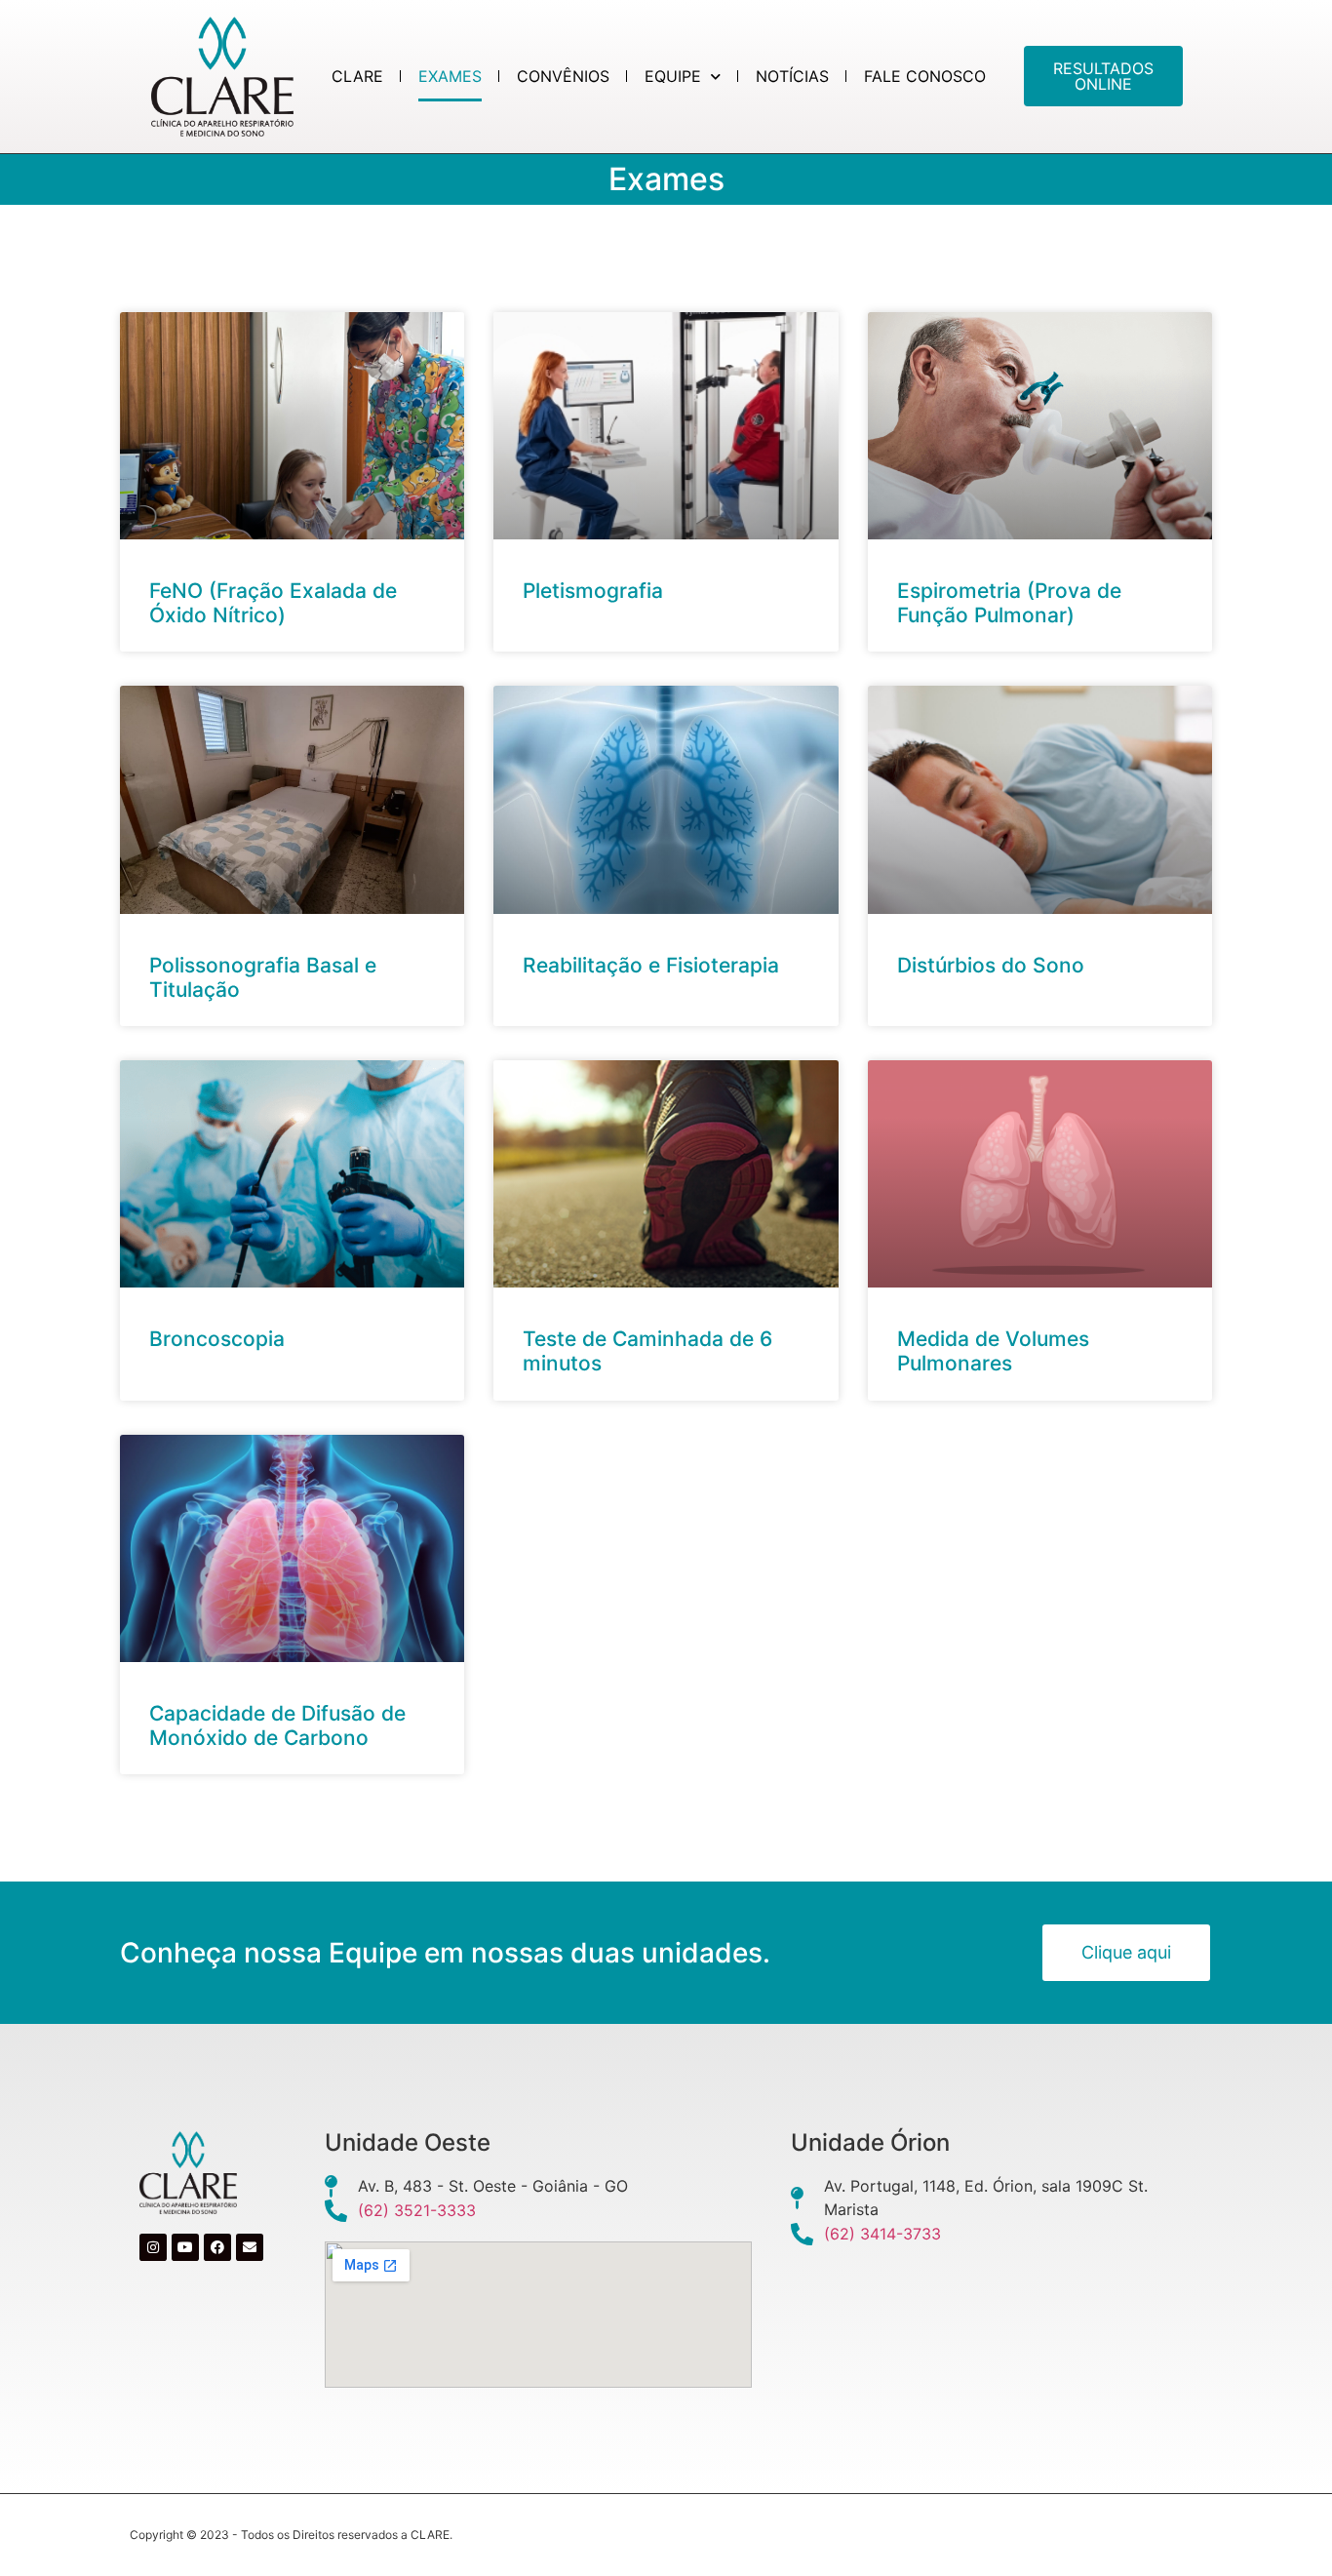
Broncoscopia (217, 1339)
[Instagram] (153, 2247)
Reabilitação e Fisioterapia (651, 965)
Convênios (563, 76)
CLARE (357, 76)
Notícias (792, 76)
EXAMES (450, 76)
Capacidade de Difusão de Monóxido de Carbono (277, 1725)
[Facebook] (217, 2247)
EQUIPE (673, 76)
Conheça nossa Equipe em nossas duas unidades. (445, 1953)
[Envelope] (250, 2247)
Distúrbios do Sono (991, 965)
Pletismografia (593, 591)
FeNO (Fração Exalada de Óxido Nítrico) (273, 603)
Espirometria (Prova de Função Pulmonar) (1009, 603)
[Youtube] (185, 2247)
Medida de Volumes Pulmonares (993, 1351)
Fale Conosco (925, 76)
